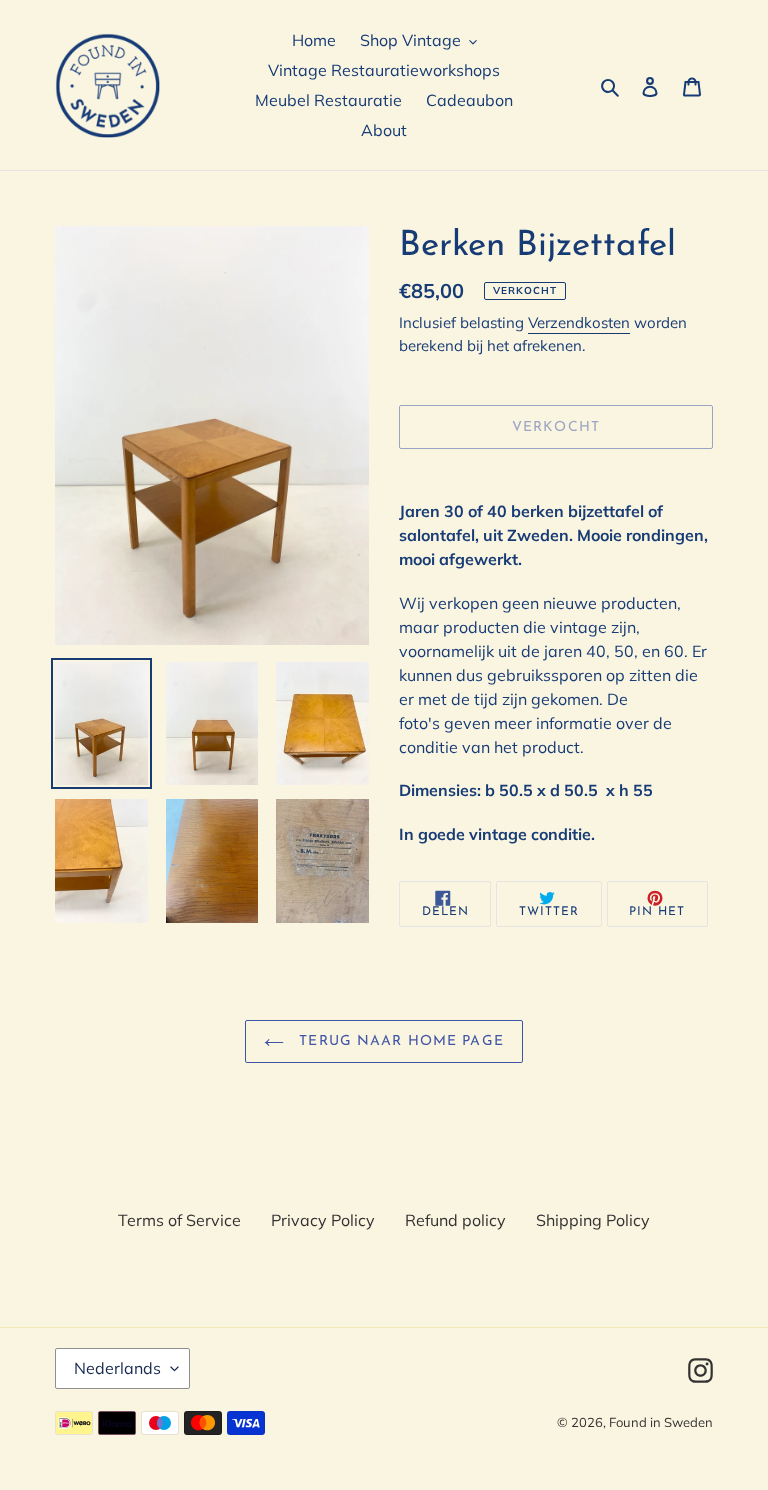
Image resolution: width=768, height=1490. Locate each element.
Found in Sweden (661, 1422)
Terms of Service (179, 1220)
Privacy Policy (323, 1220)
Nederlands (117, 1368)
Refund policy (455, 1220)
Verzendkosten (579, 322)
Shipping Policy (593, 1220)
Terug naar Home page (399, 1041)
